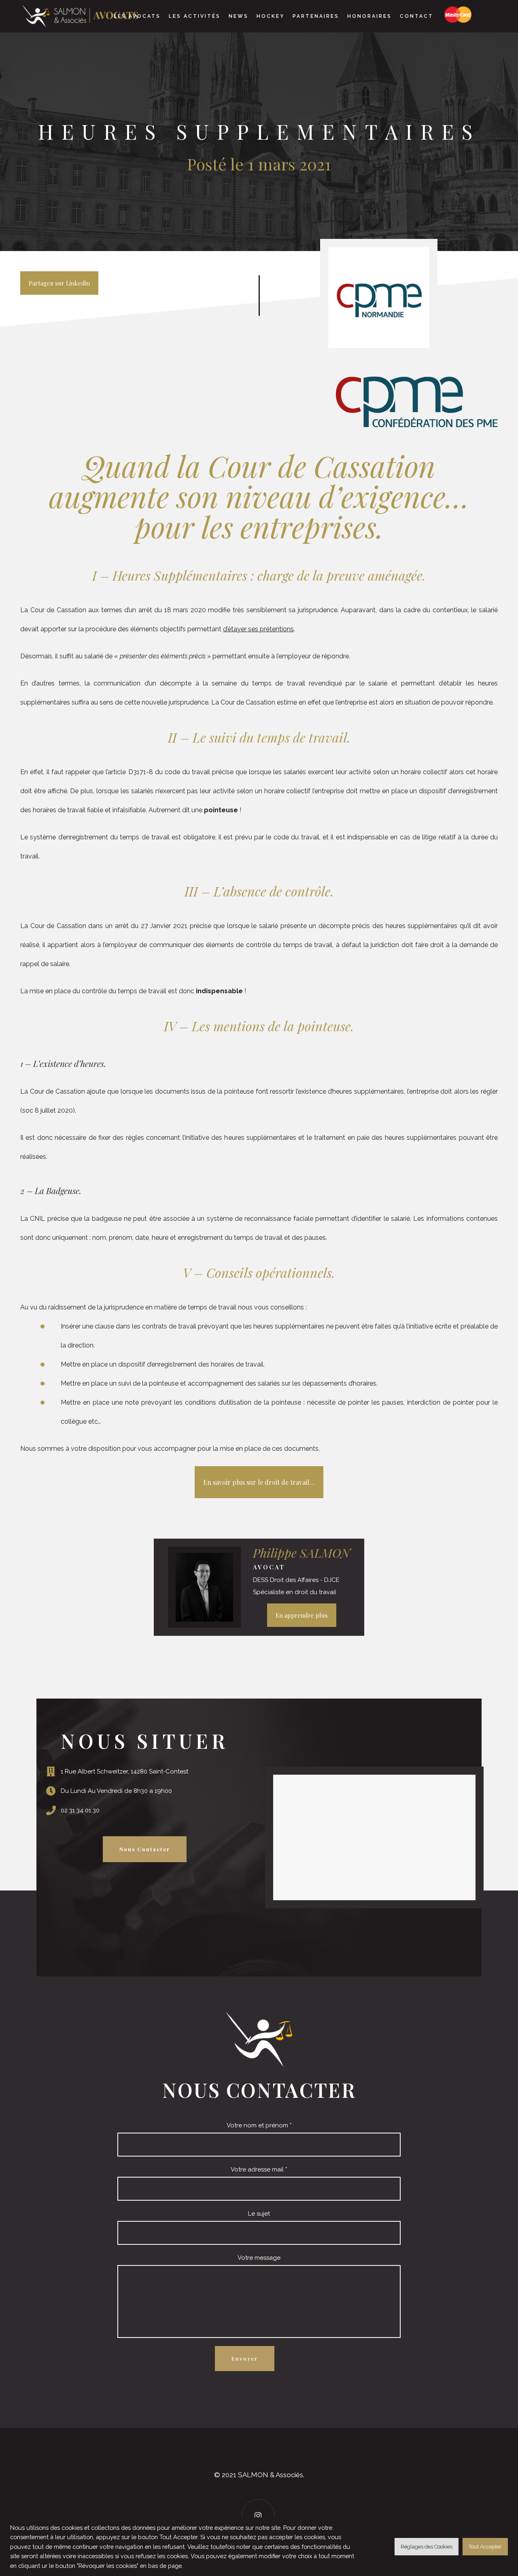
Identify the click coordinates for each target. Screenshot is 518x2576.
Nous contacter (145, 1849)
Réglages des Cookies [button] (427, 2547)
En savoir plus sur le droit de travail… (259, 1482)
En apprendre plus (302, 1615)
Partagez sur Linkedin (59, 283)
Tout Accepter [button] (485, 2547)
